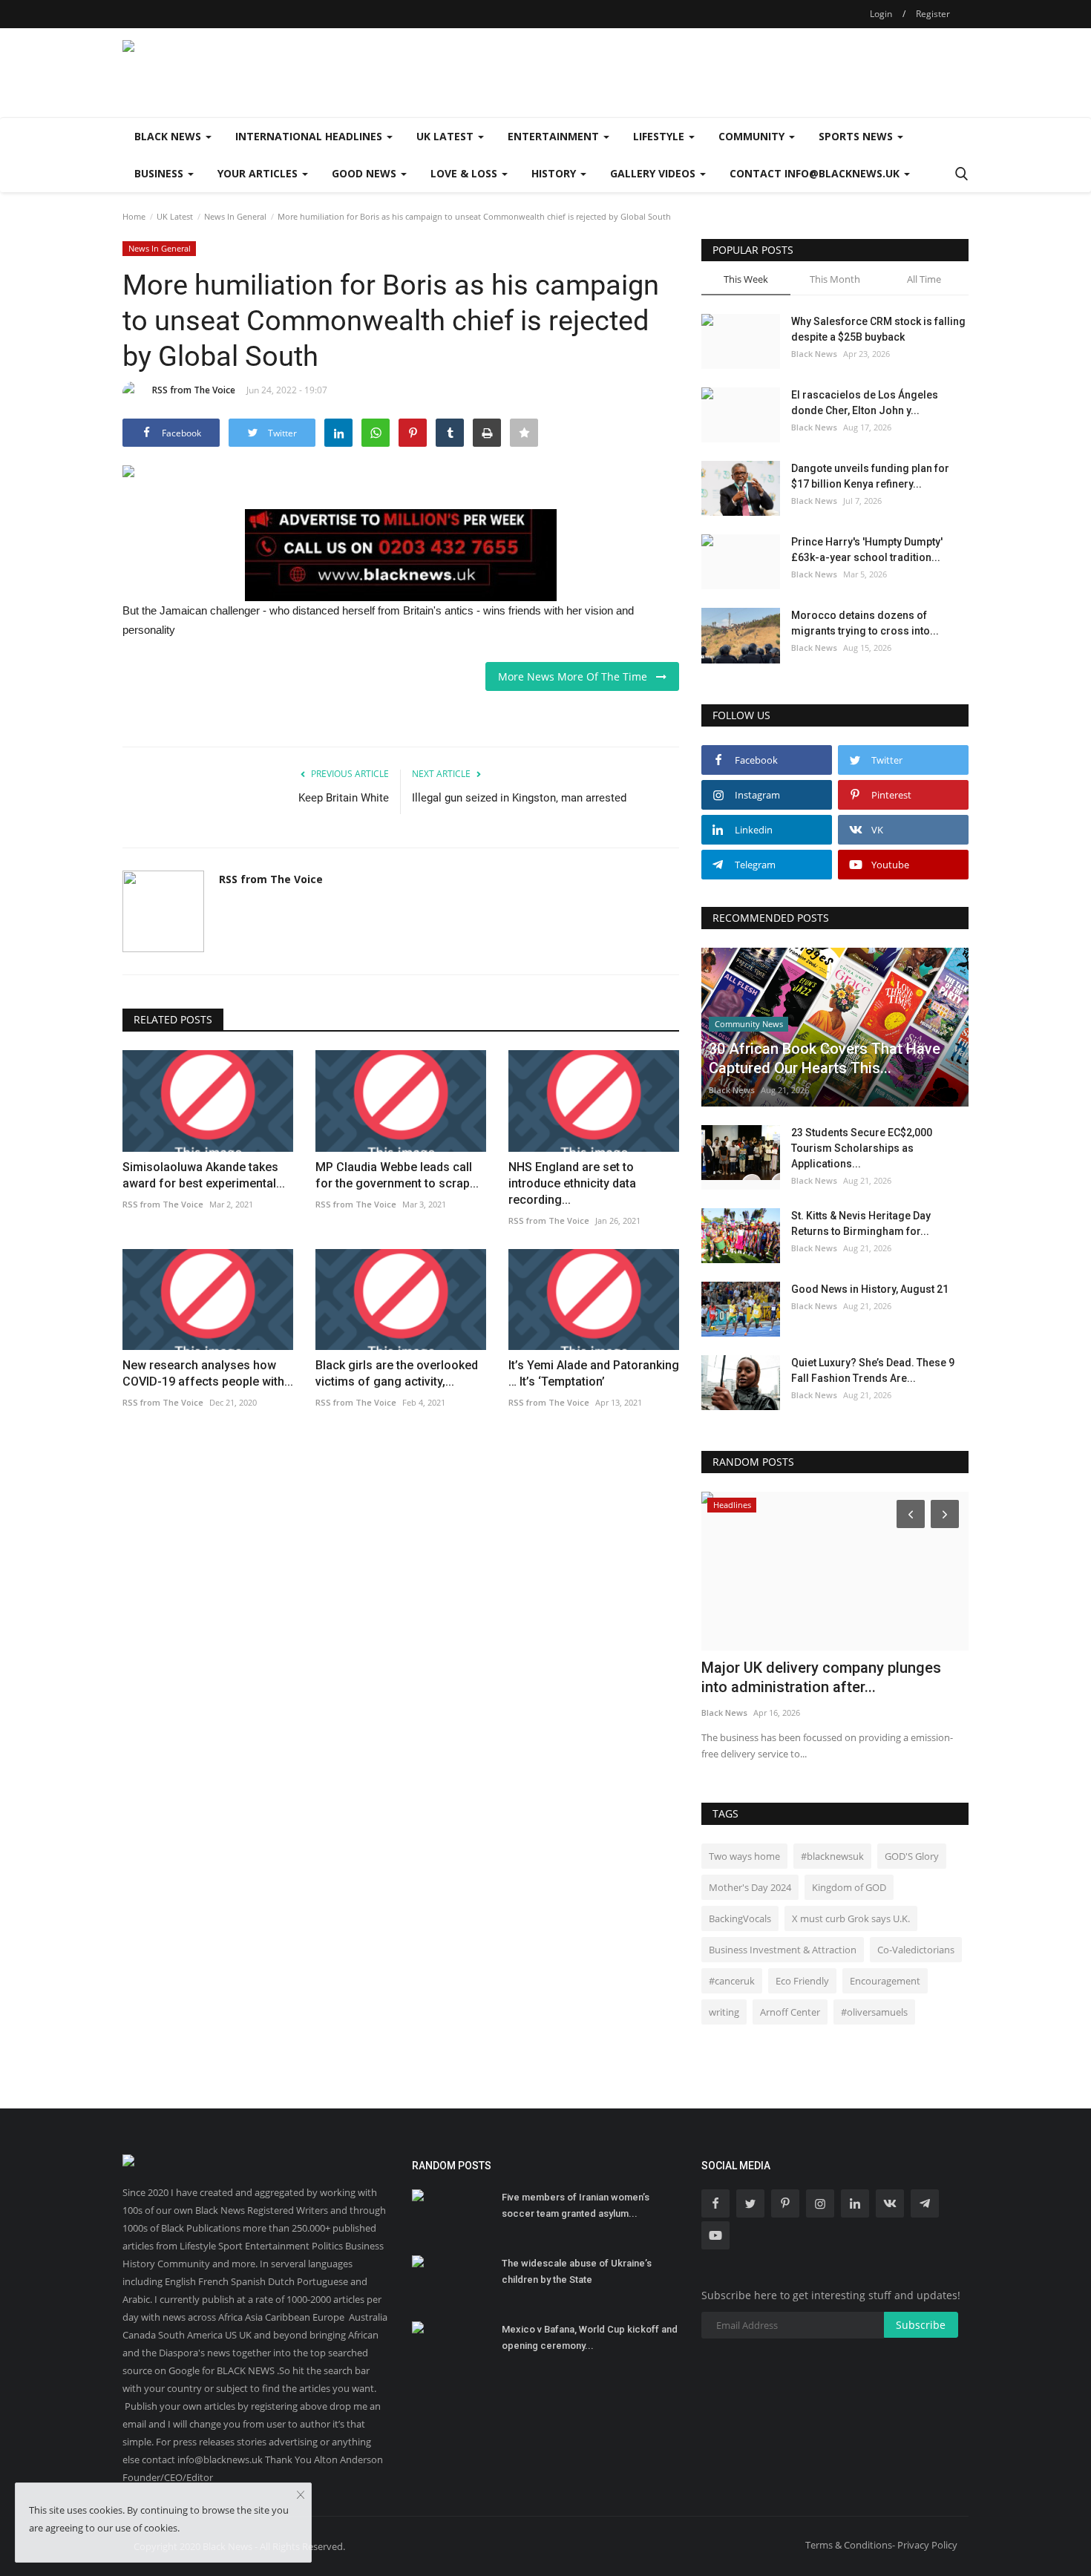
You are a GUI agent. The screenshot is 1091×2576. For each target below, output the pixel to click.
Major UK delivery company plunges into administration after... (821, 1677)
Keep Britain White (344, 798)
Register (933, 14)
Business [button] (160, 173)
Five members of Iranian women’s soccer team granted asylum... (576, 2205)
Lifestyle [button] (660, 136)
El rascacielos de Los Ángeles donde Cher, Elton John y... (865, 403)
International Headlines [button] (310, 136)
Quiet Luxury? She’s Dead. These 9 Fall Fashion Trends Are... (873, 1370)
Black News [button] (169, 136)
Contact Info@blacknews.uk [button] (816, 173)
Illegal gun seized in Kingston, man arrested (519, 798)
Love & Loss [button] (465, 173)
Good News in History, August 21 (870, 1289)
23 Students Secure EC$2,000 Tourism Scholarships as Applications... (862, 1148)
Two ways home (744, 1856)
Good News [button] (366, 173)
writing (724, 2012)
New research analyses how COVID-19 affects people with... (208, 1373)
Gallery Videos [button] (654, 173)
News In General (235, 216)
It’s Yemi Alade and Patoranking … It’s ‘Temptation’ (594, 1373)
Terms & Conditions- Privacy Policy (881, 2545)
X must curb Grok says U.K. (851, 1918)
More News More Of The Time (577, 676)
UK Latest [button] (446, 136)
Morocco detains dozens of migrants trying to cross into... (865, 623)
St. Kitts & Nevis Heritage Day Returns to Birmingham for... (861, 1223)
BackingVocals (740, 1918)
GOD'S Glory (912, 1856)
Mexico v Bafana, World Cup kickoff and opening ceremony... (590, 2337)
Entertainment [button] (555, 136)
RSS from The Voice (194, 390)
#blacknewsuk (832, 1856)
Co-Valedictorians (916, 1950)
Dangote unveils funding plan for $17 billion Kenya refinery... (870, 476)
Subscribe (921, 2325)
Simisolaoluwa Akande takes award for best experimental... (204, 1175)
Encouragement (885, 1981)
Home (134, 216)
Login (881, 14)
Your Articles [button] (259, 173)
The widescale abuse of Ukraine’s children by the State (577, 2271)
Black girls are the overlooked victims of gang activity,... (397, 1373)
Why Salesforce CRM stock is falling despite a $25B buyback (878, 329)
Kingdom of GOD (849, 1887)
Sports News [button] (857, 136)
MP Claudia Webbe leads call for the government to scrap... (397, 1175)
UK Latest (175, 216)
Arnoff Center (790, 2012)
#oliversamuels (874, 2012)
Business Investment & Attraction (783, 1950)
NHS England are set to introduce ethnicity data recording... (572, 1183)
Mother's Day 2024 (750, 1887)
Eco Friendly (802, 1981)
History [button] (555, 173)
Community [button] (753, 136)
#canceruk (732, 1981)
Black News (814, 354)
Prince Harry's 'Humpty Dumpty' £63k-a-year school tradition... (867, 550)
